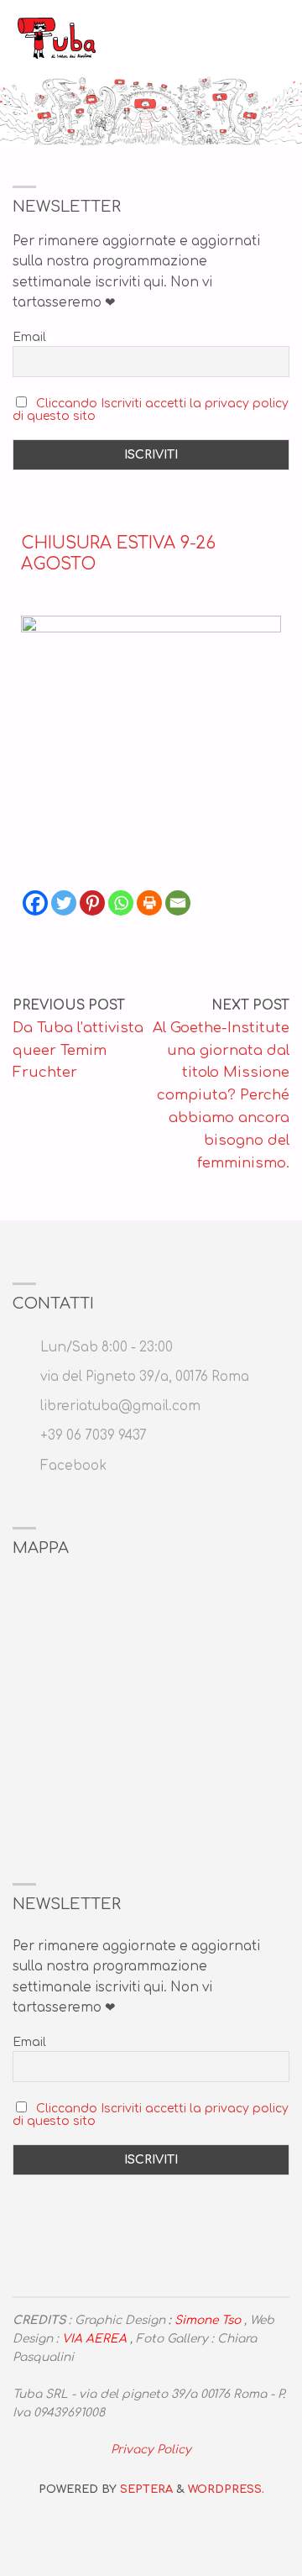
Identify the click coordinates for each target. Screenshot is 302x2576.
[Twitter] (64, 903)
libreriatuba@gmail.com (120, 1406)
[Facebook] (35, 903)
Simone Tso (208, 2320)
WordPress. (226, 2489)
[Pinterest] (92, 903)
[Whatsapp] (121, 903)
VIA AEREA (94, 2339)
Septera (145, 2489)
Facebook (73, 1466)
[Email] (178, 903)
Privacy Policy (151, 2450)
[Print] (149, 903)
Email (29, 337)
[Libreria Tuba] (57, 37)
